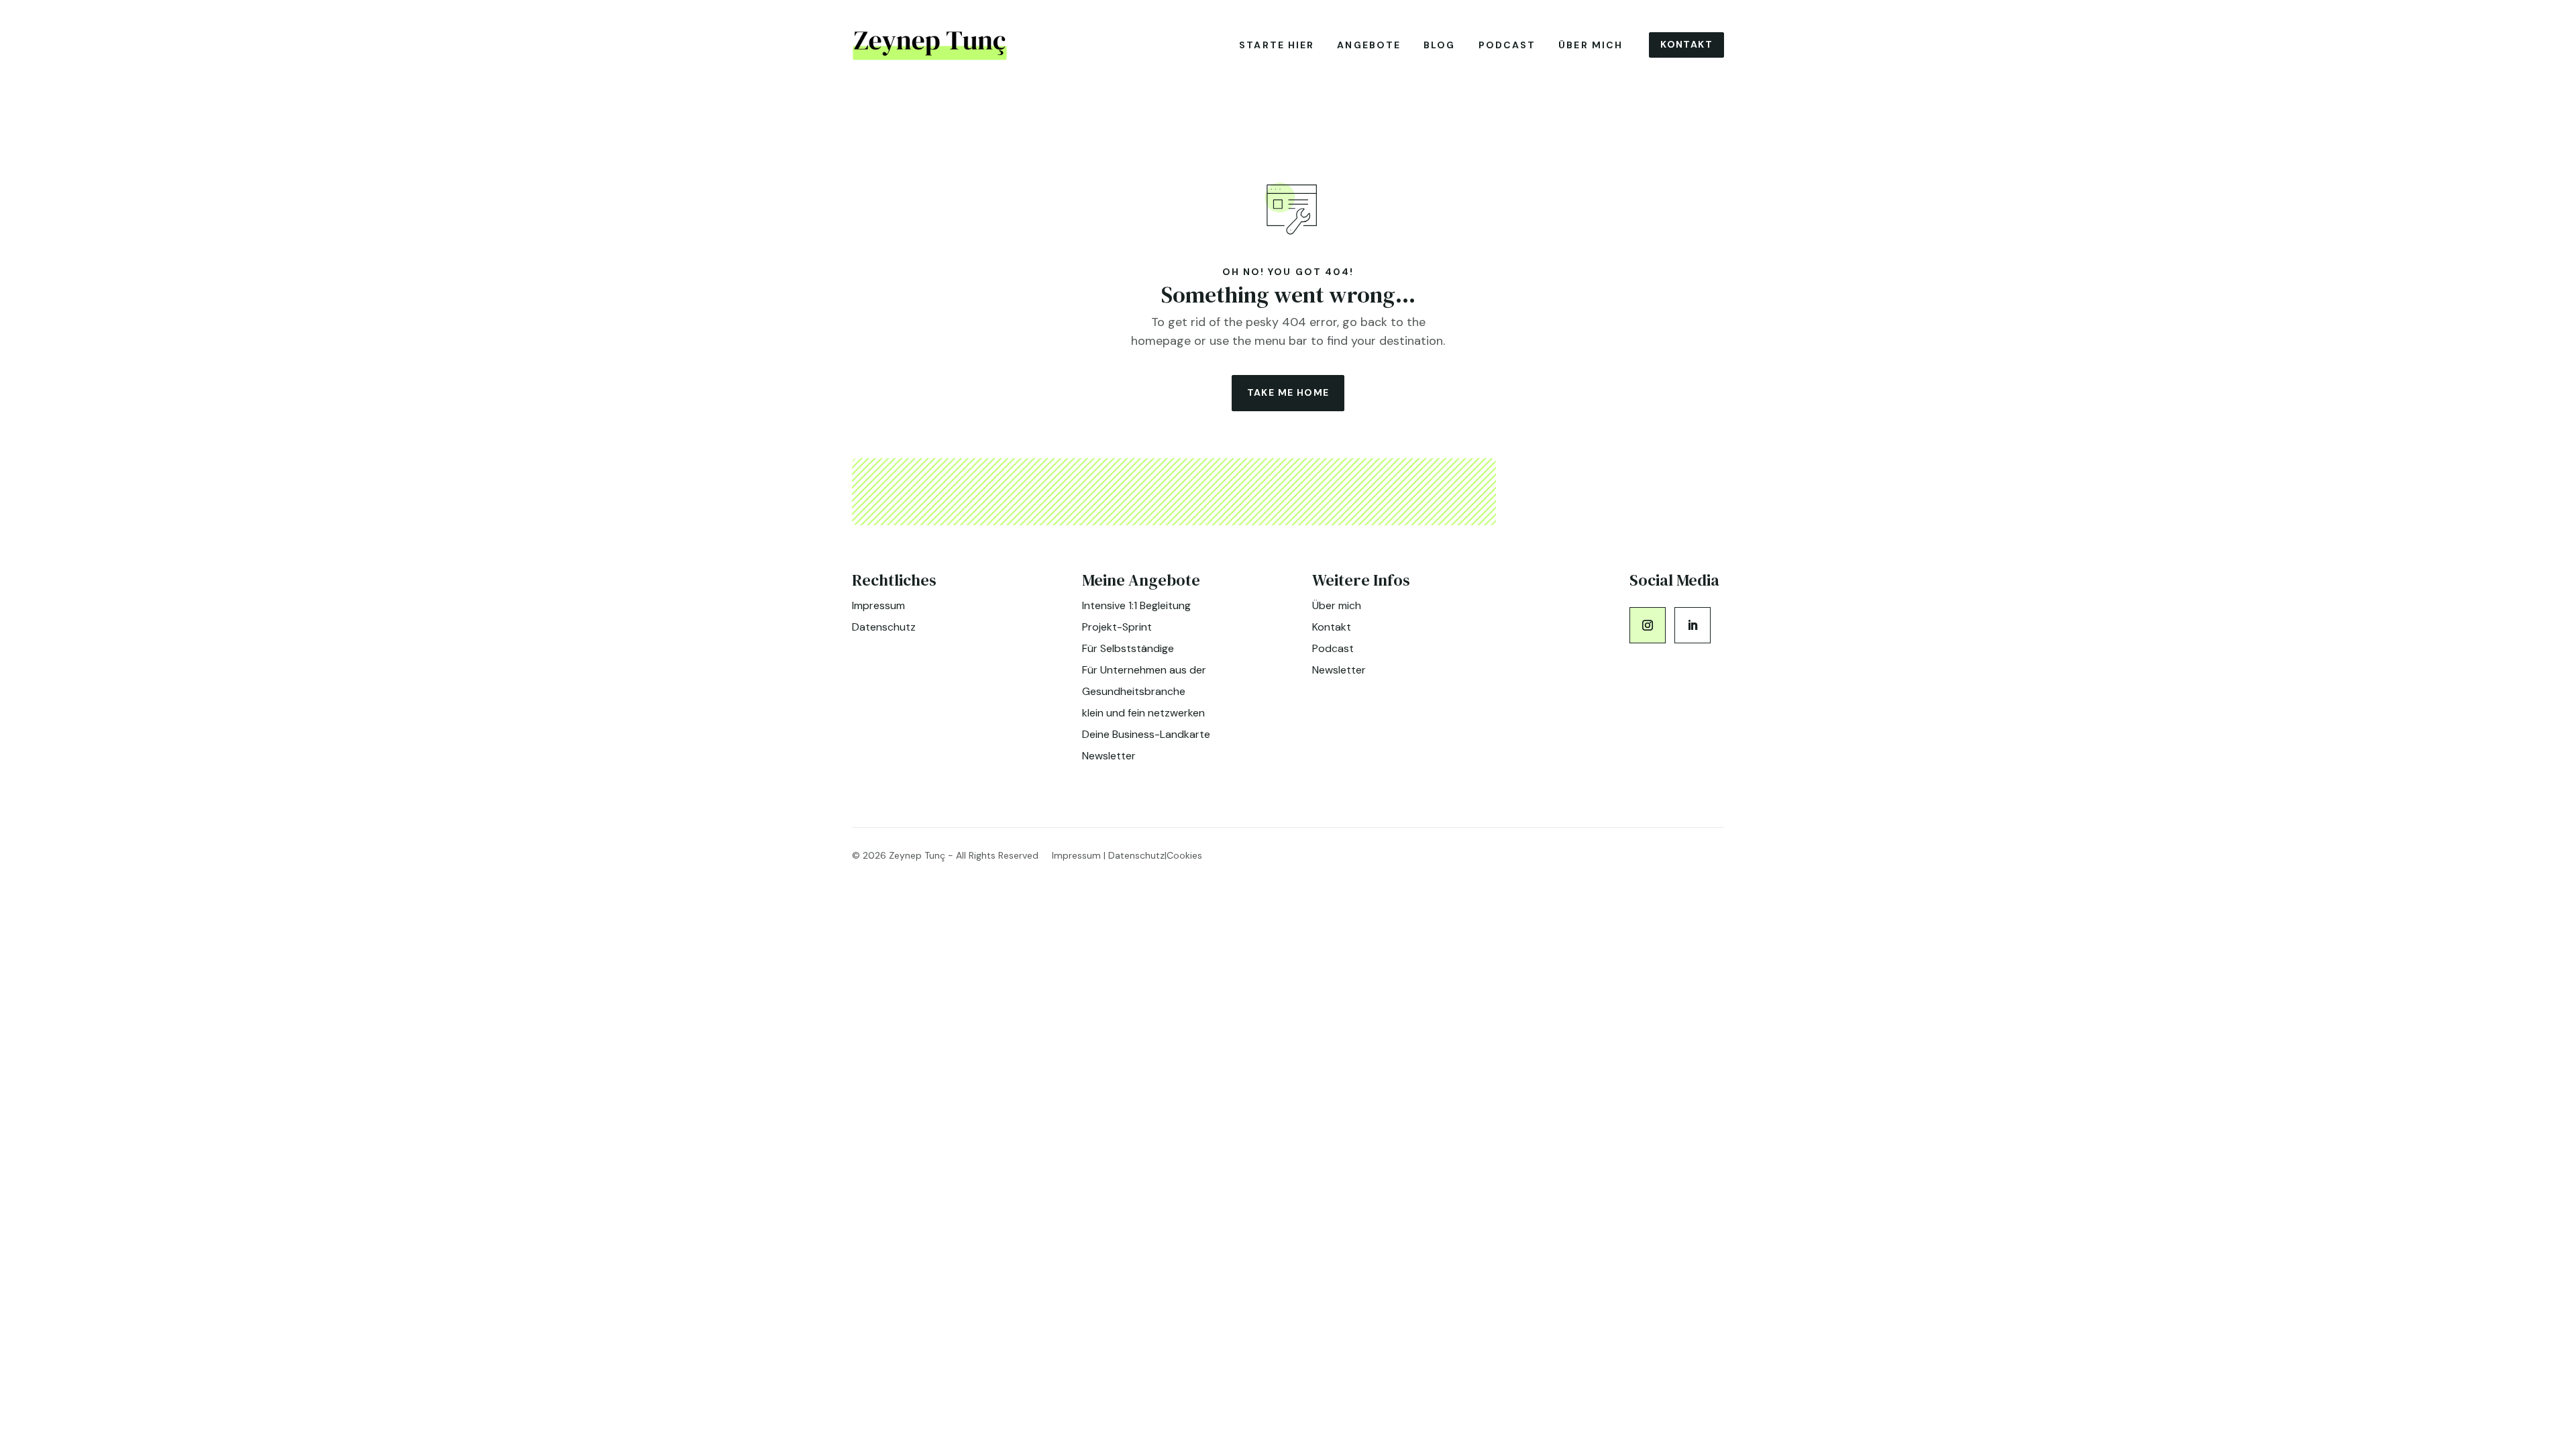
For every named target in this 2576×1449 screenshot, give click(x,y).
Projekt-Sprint (1117, 627)
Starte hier (1277, 45)
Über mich (1591, 45)
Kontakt (1686, 44)
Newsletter (1109, 756)
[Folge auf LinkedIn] (1693, 625)
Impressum (878, 605)
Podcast (1507, 45)
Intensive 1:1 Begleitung (1136, 605)
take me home (1288, 392)
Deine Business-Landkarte (1146, 734)
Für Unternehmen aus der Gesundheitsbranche (1144, 681)
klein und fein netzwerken (1143, 713)
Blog (1439, 45)
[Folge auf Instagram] (1648, 625)
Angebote (1369, 45)
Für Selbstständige (1128, 648)
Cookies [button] (1184, 855)
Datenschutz (884, 627)
